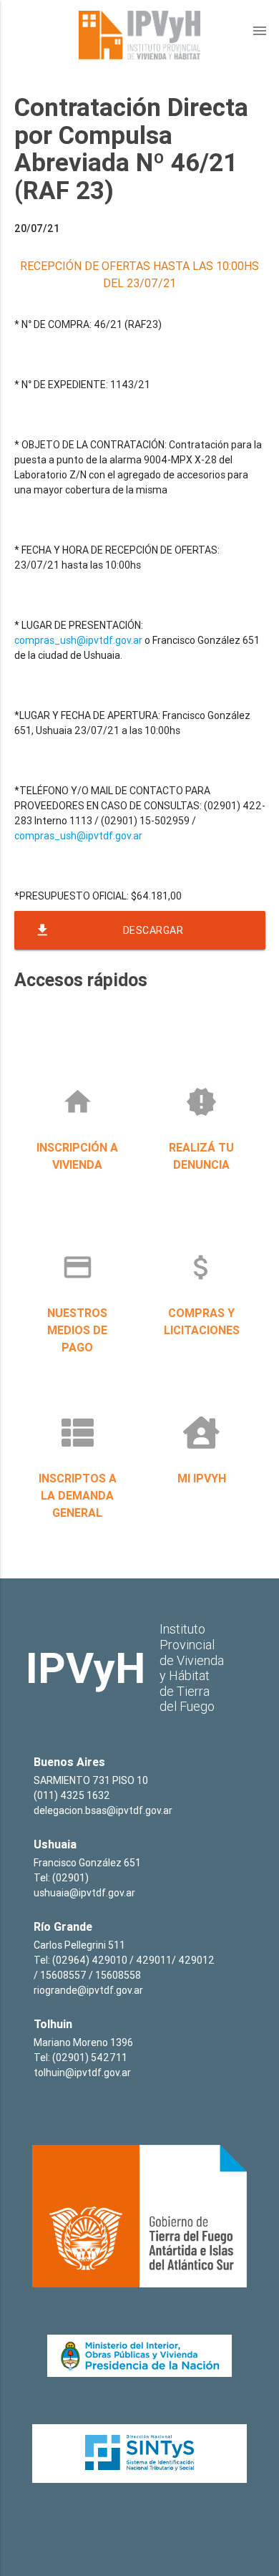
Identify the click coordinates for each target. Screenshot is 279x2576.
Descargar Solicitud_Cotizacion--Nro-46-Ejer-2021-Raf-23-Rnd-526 (137, 936)
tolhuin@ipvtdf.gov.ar (82, 2073)
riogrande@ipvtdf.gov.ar (88, 1990)
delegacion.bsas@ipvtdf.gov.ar (103, 1810)
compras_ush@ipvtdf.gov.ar (78, 640)
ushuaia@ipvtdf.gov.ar (84, 1893)
